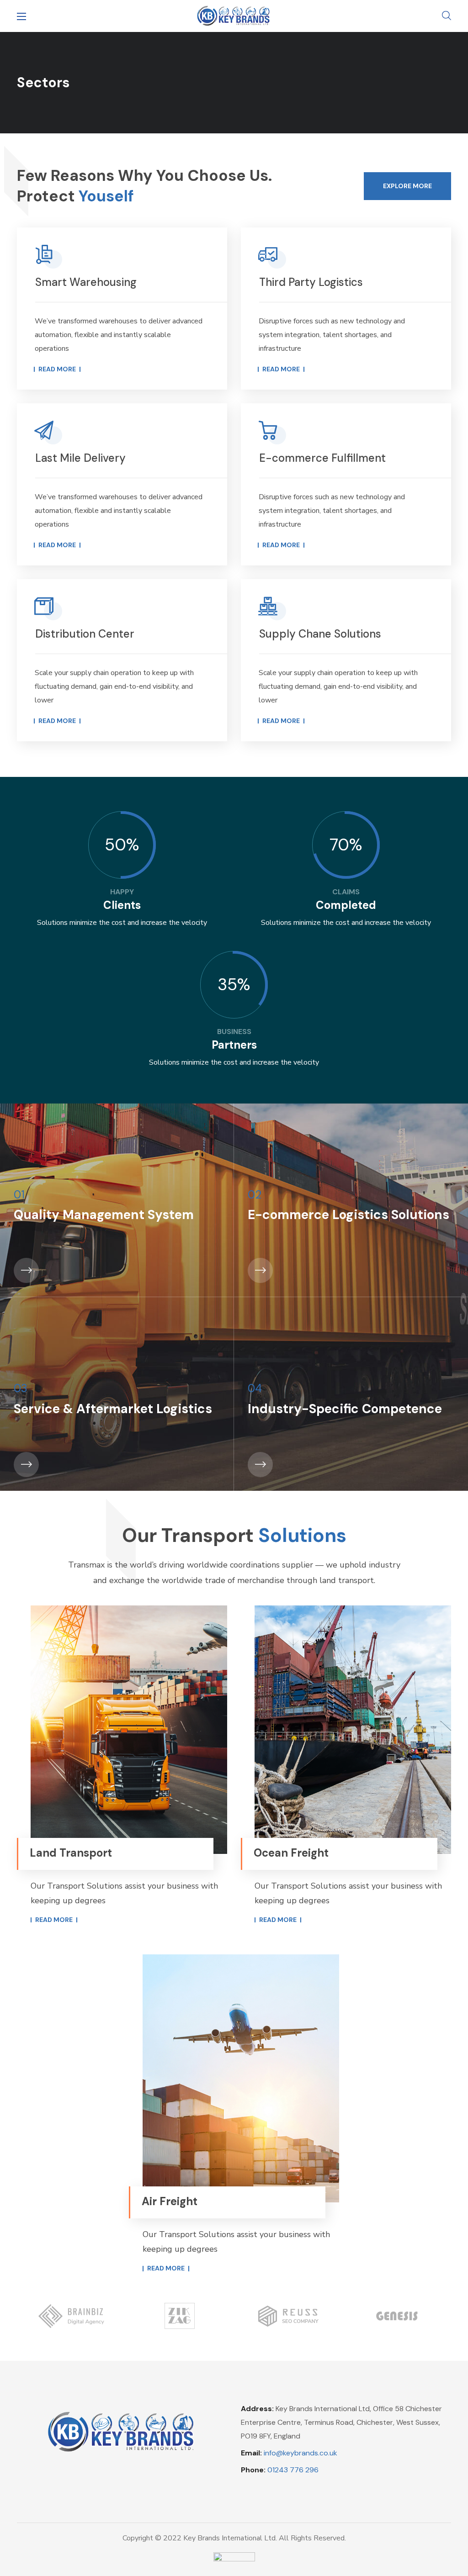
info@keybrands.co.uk (300, 2453)
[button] (447, 16)
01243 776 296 (293, 2470)
